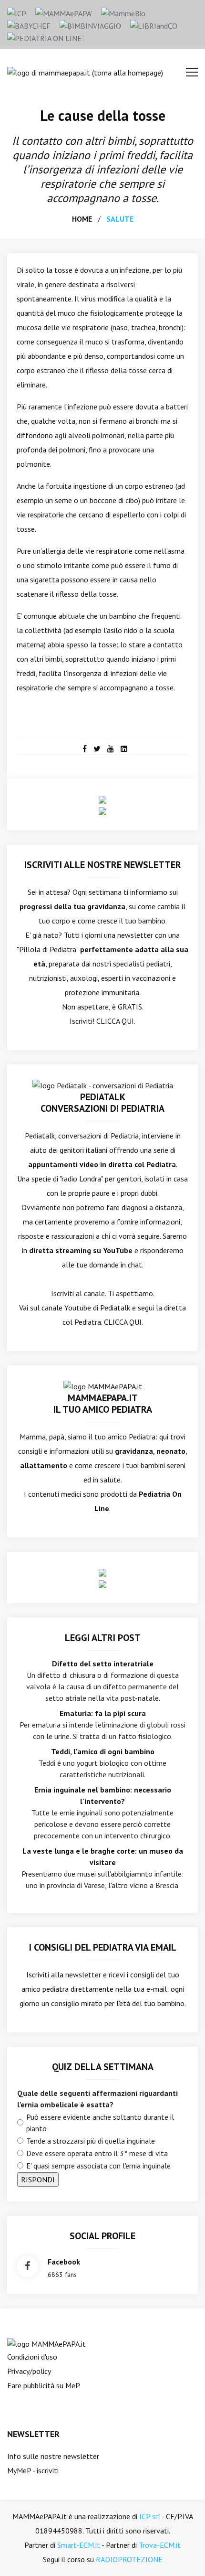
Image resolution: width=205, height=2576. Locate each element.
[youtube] (111, 749)
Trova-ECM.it (160, 2545)
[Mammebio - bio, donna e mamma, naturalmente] (123, 12)
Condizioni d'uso (32, 2357)
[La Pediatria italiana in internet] (44, 37)
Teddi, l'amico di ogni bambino (103, 1751)
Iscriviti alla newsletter (64, 1975)
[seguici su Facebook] (27, 2267)
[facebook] (85, 749)
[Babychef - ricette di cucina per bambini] (29, 25)
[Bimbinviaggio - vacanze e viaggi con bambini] (90, 25)
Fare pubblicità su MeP (44, 2385)
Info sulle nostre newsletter (53, 2456)
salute (120, 219)
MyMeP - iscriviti (33, 2470)
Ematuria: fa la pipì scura (103, 1713)
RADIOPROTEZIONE (129, 2559)
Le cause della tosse (103, 115)
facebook (64, 2262)
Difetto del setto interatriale (103, 1664)
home (82, 219)
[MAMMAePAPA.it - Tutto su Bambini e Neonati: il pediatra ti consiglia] (64, 12)
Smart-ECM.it (79, 2545)
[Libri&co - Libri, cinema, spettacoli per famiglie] (154, 25)
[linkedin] (124, 749)
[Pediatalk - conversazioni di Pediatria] (103, 1084)
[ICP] (17, 12)
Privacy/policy (29, 2371)
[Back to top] (183, 2554)
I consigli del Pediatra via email (103, 1947)
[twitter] (97, 749)
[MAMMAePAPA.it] (46, 2343)
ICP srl (150, 2516)
